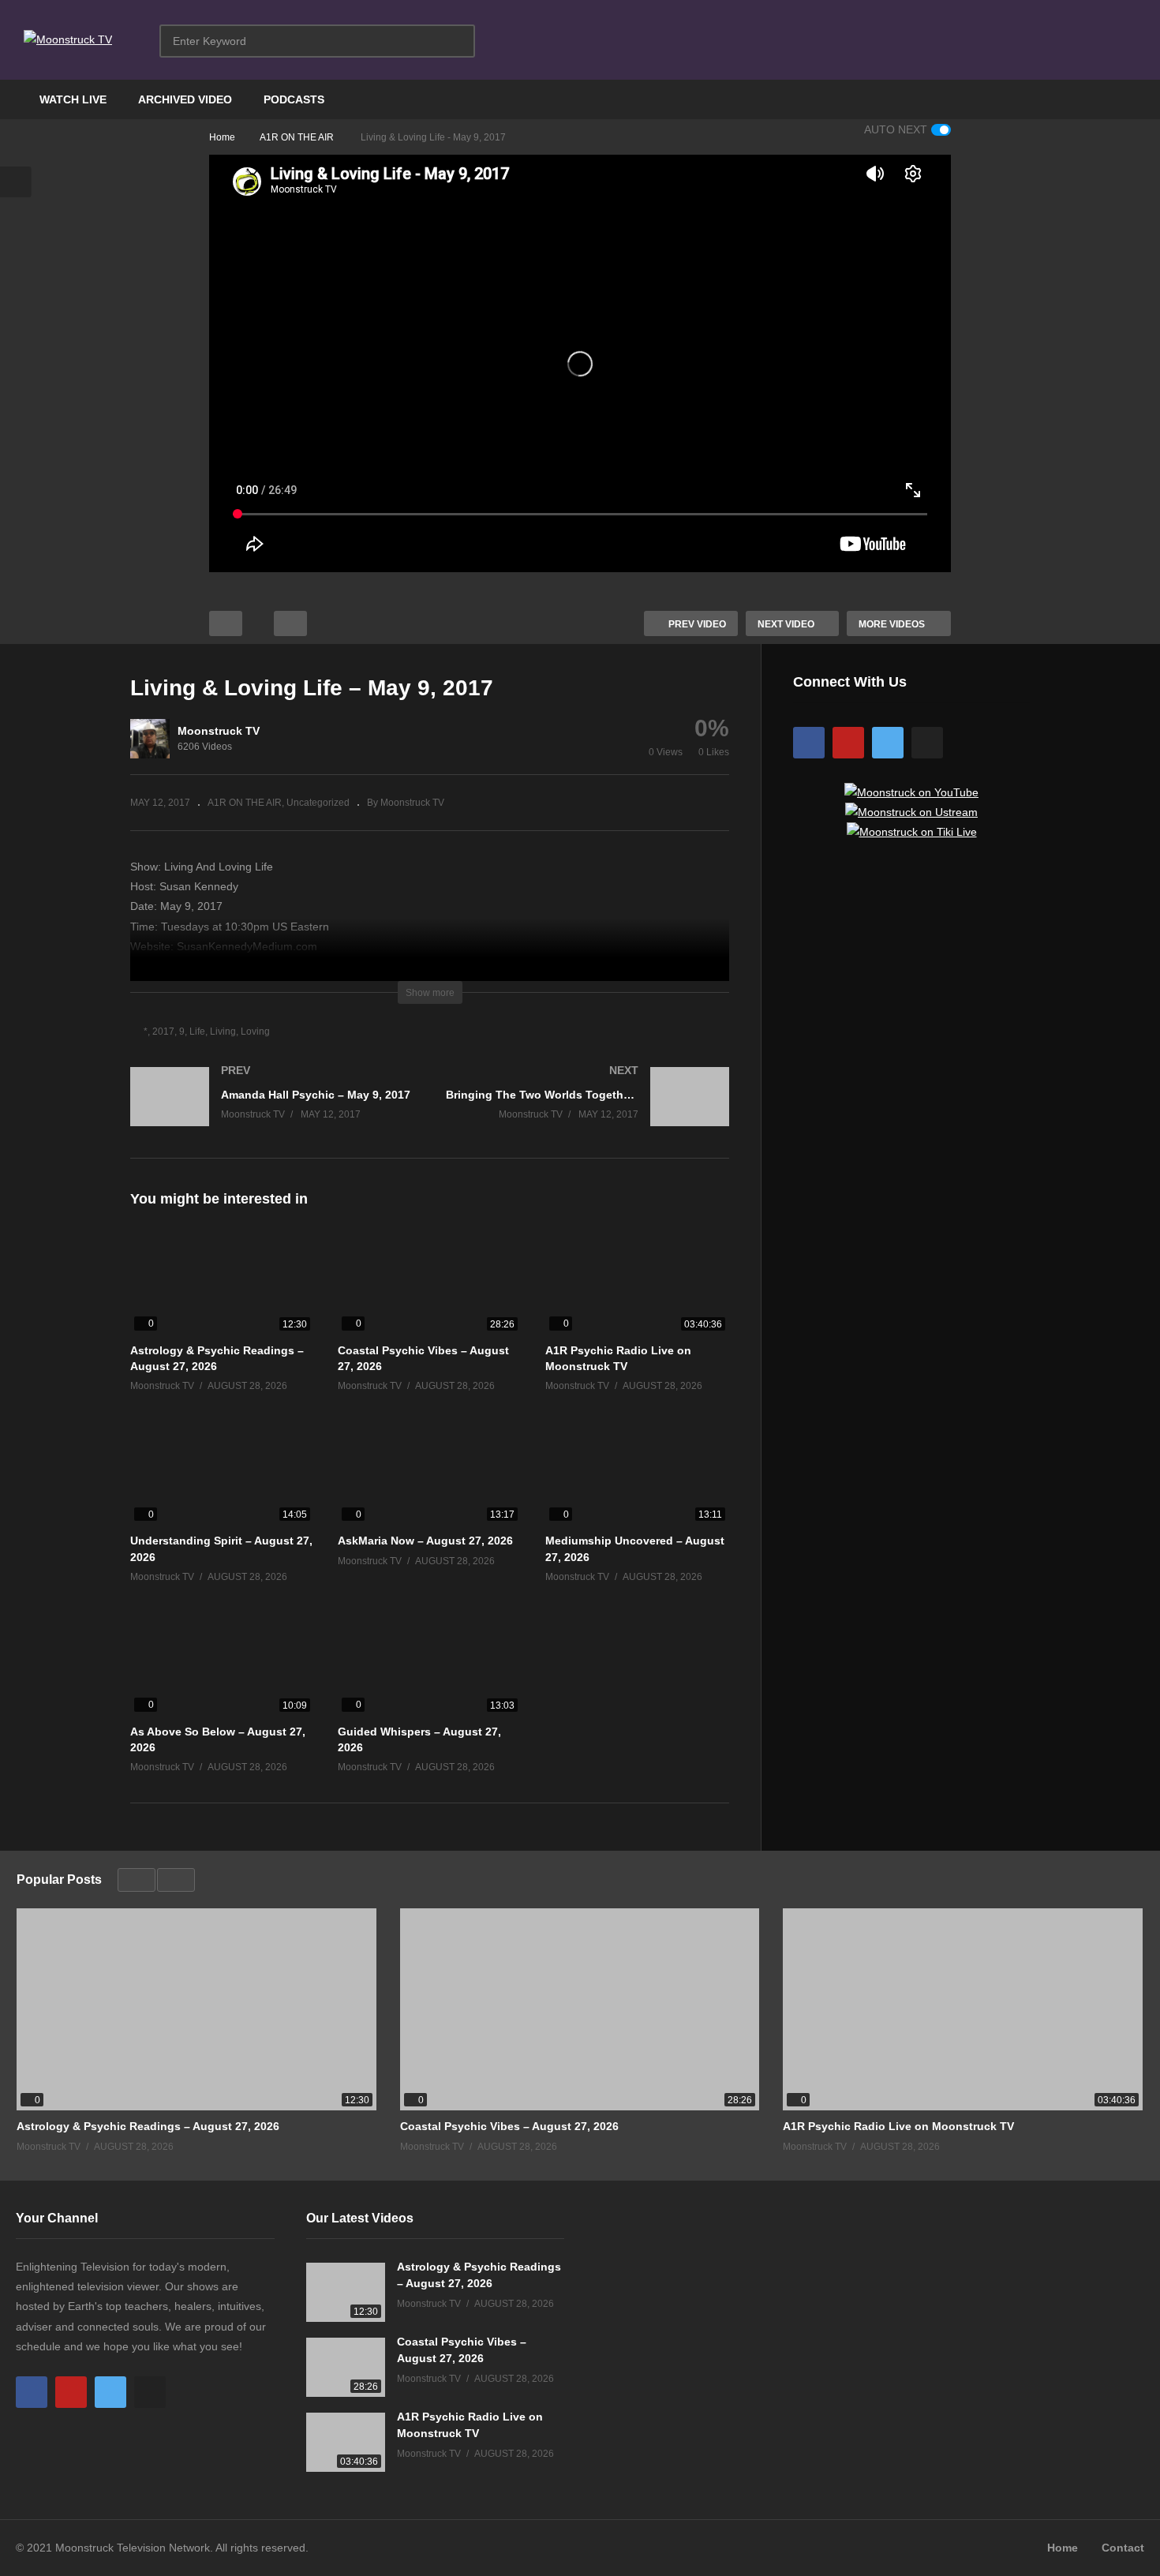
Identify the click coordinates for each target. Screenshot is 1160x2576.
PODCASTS (294, 99)
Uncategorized (318, 803)
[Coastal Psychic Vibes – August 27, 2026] (430, 1283)
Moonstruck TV (219, 731)
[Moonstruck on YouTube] (911, 792)
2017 (163, 1032)
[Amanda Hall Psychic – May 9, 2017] (272, 1112)
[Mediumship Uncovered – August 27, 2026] (637, 1473)
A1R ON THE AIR (245, 803)
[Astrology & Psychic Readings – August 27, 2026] (222, 1283)
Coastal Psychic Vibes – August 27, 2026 (509, 2126)
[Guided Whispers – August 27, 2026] (430, 1663)
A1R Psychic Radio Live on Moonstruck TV (898, 2126)
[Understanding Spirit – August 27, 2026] (222, 1473)
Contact (1123, 2548)
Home (1063, 2548)
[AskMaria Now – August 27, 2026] (430, 1473)
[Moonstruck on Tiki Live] (912, 832)
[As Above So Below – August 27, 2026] (222, 1663)
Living (223, 1032)
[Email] (927, 743)
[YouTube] (848, 743)
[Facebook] (809, 743)
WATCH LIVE (73, 99)
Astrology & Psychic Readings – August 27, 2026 (148, 2126)
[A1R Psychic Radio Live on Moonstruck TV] (637, 1283)
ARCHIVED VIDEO (185, 99)
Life (197, 1032)
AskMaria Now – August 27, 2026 (425, 1541)
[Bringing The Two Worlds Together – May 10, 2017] (588, 1112)
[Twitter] (888, 743)
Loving (255, 1032)
